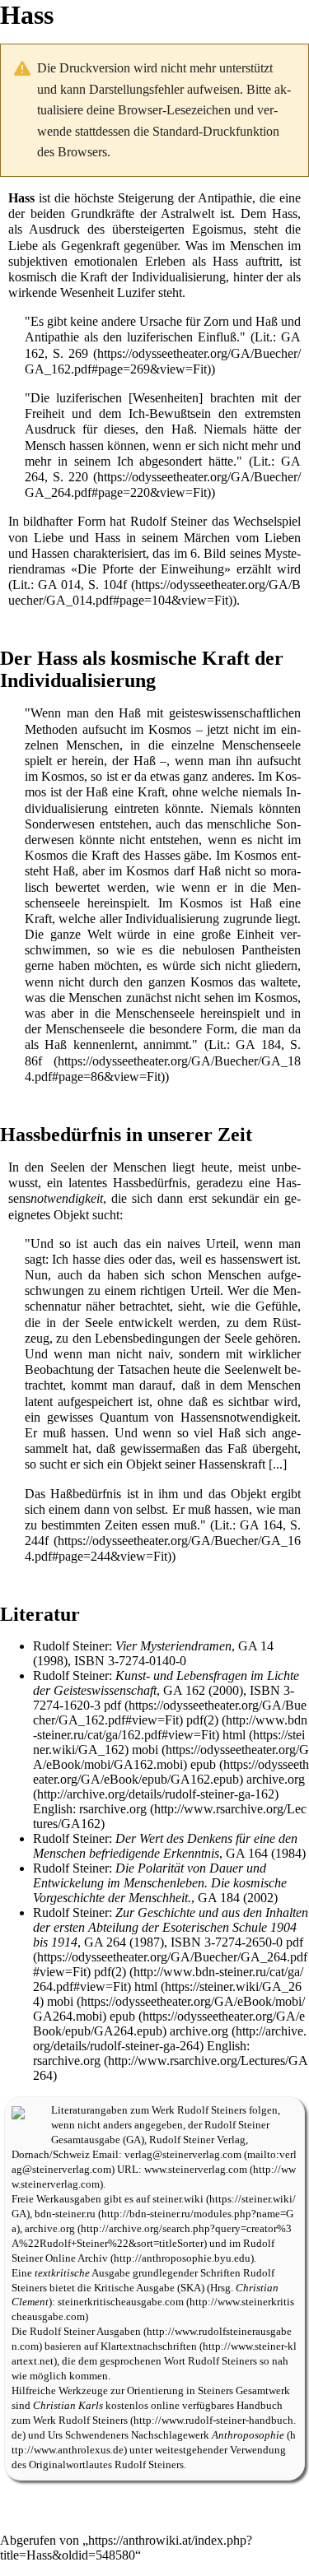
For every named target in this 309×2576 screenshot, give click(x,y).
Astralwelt (187, 214)
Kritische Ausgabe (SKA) (149, 2288)
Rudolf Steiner (169, 521)
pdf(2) (202, 1720)
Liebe (23, 246)
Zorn (216, 321)
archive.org (276, 1779)
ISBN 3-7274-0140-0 (130, 1661)
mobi (145, 1750)
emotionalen (106, 261)
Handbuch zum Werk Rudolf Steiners (147, 2413)
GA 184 (219, 1898)
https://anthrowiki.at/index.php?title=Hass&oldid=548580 (126, 2548)
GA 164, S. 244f (163, 1533)
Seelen (68, 1167)
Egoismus (218, 229)
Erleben (165, 261)
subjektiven (38, 261)
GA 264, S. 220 (163, 469)
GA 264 (105, 1942)
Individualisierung (179, 277)
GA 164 (247, 1853)
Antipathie (225, 198)
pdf (112, 1705)
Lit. (264, 337)
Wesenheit (87, 292)
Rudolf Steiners (212, 2110)
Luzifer (136, 292)
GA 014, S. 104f (82, 585)
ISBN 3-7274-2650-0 (227, 1942)
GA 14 (256, 1646)
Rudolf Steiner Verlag (197, 2140)
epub (203, 1764)
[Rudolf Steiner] (18, 2111)
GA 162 (184, 1690)
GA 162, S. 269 (163, 345)
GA (133, 2140)
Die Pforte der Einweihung (151, 569)
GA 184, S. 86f (163, 1052)
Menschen (257, 246)
